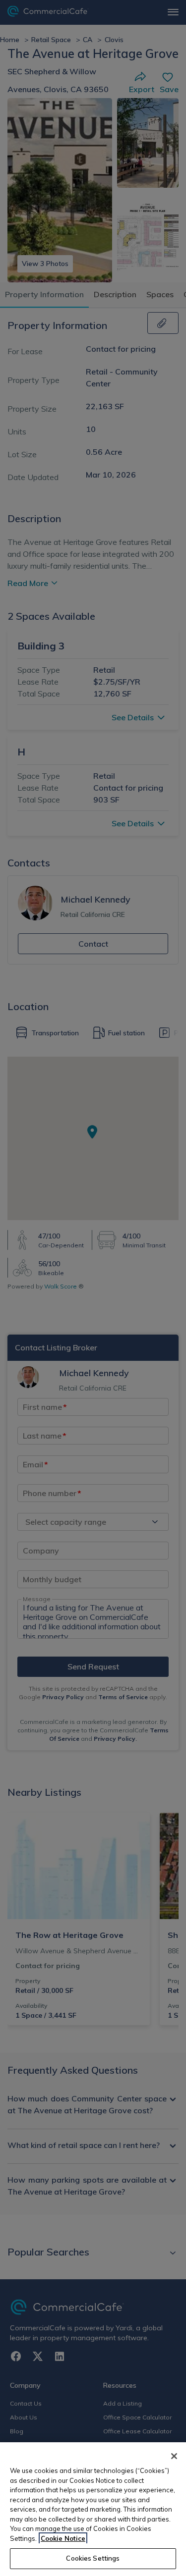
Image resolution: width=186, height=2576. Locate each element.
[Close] (174, 2456)
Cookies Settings (93, 2558)
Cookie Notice (63, 2538)
